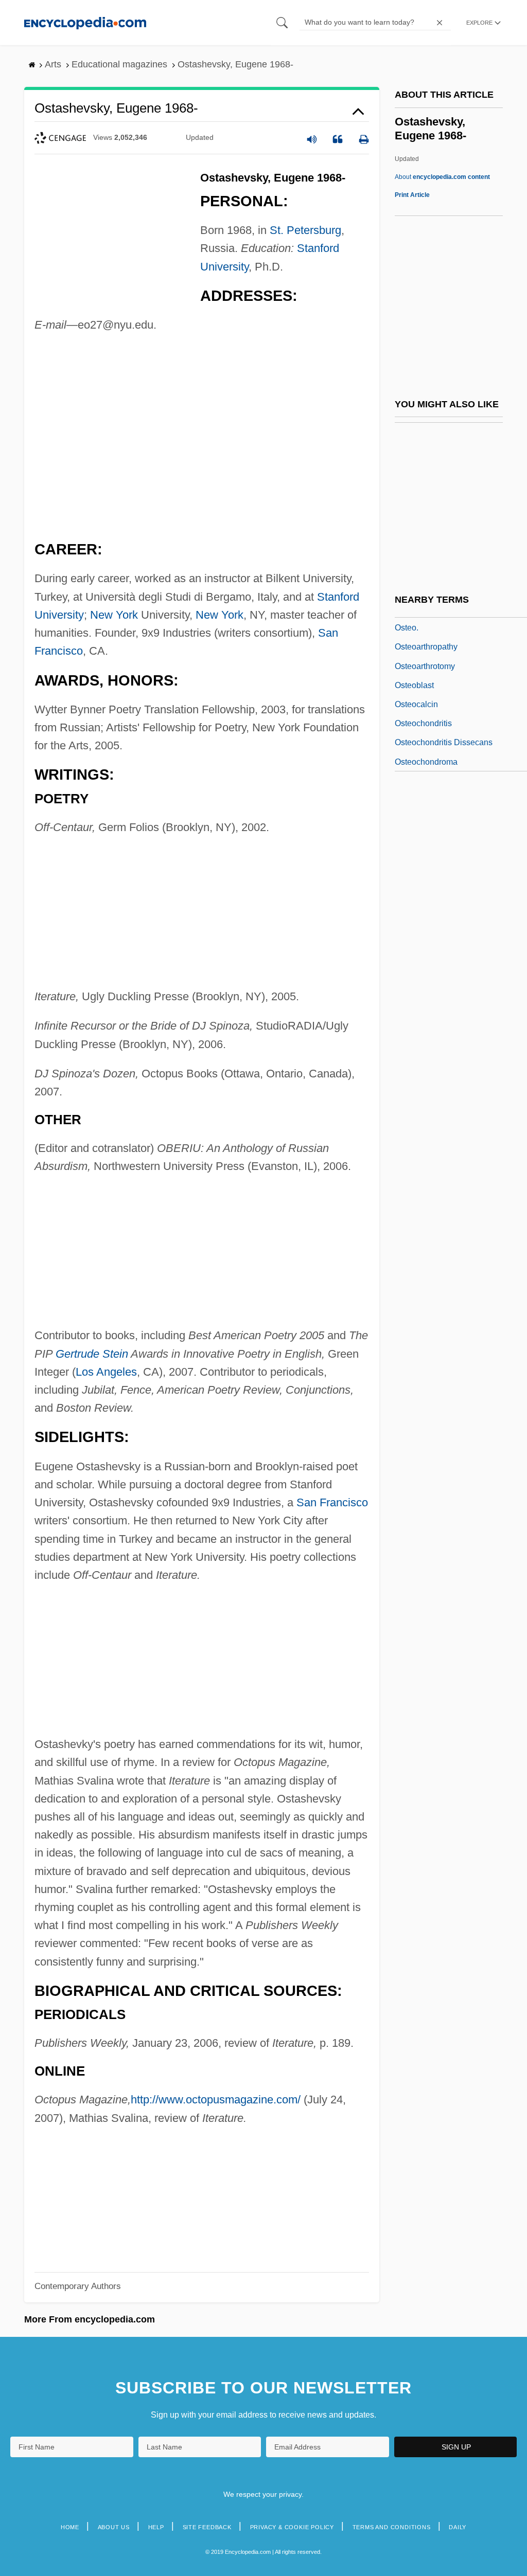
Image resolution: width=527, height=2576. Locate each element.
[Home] (85, 22)
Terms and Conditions (392, 2527)
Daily (458, 2527)
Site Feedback (207, 2527)
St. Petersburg (305, 230)
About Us (114, 2527)
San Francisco (332, 1502)
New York (114, 615)
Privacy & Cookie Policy (292, 2527)
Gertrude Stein (92, 1354)
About (442, 177)
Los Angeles (106, 1372)
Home (70, 2527)
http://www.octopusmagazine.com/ (216, 2100)
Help (156, 2527)
